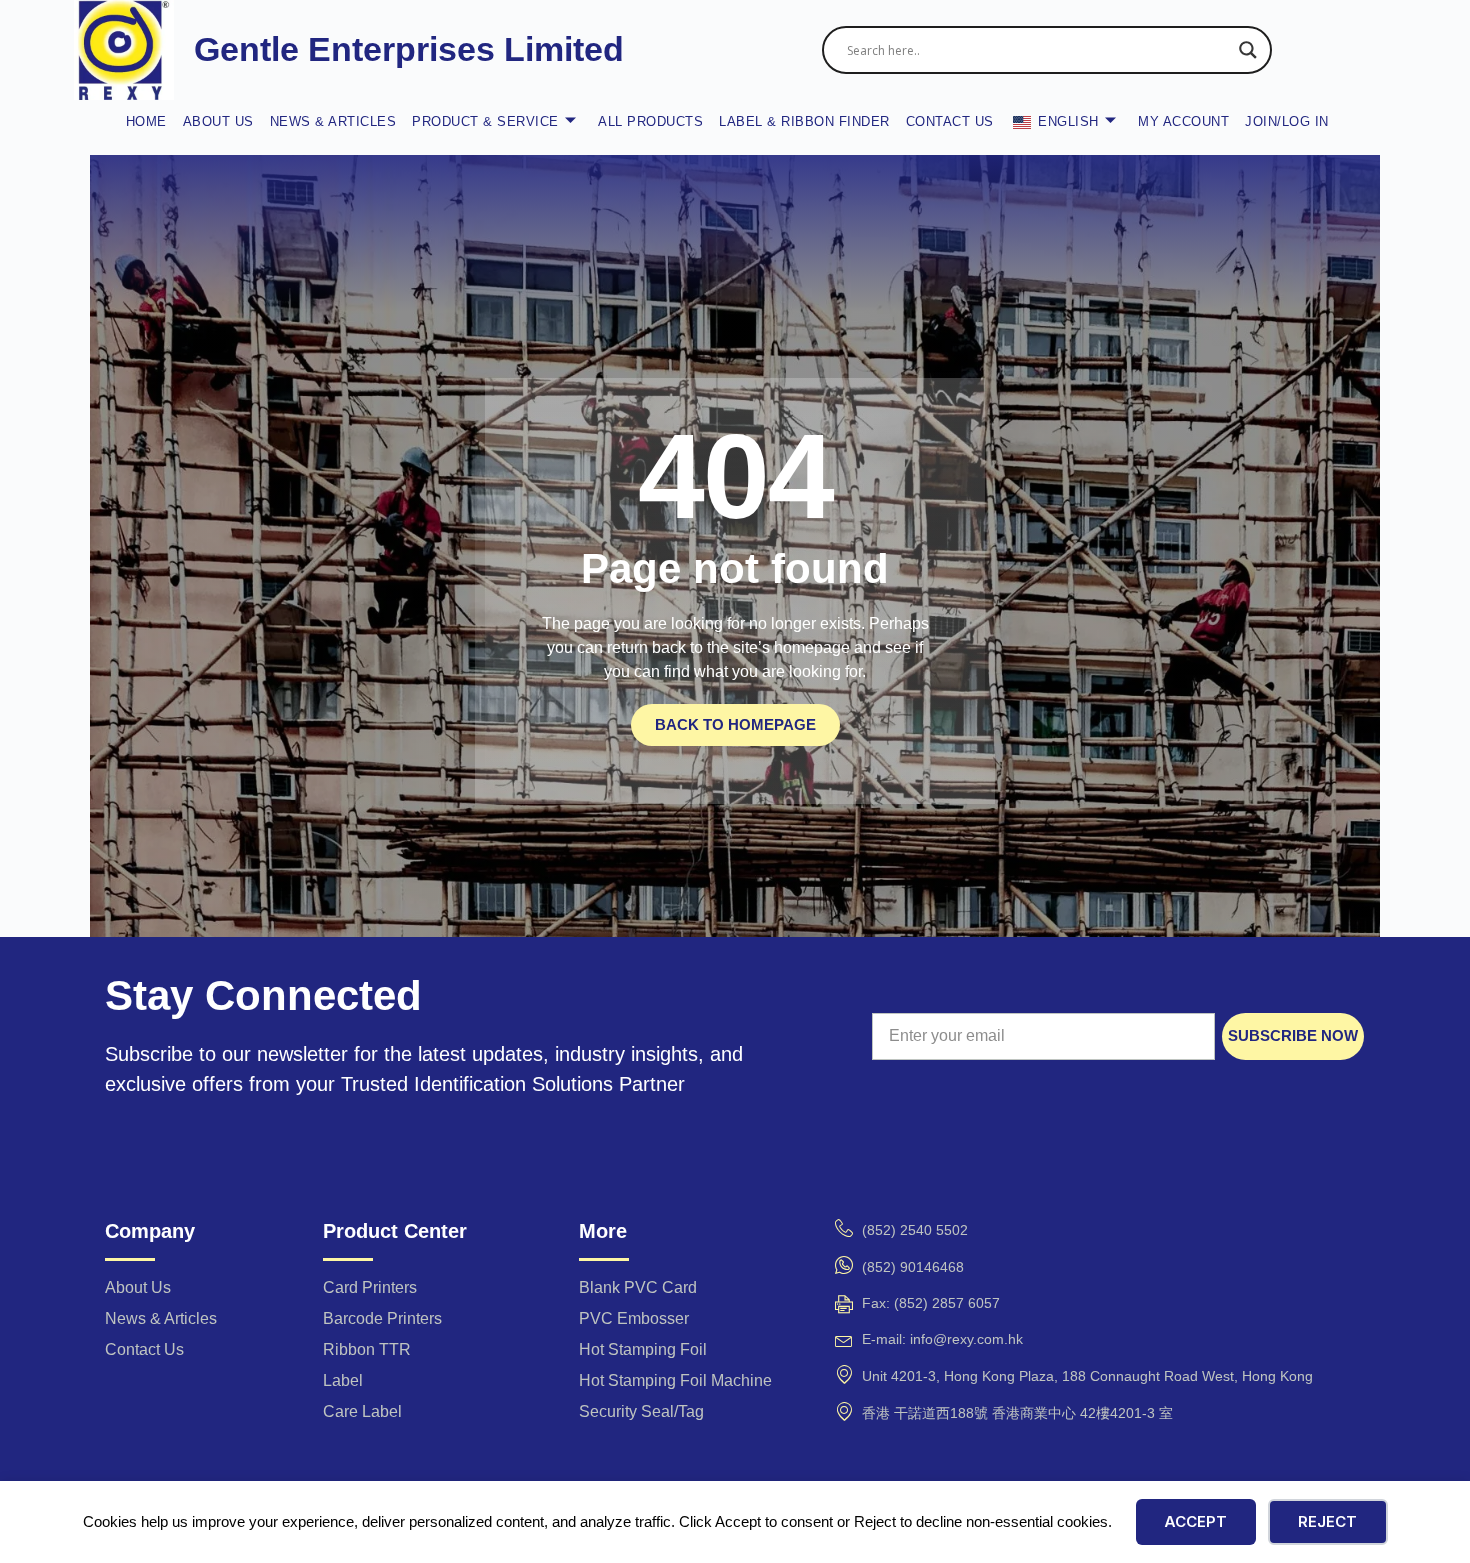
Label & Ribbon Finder (804, 121)
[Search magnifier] (1248, 50)
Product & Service (485, 121)
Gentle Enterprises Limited (409, 49)
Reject (1327, 1521)
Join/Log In (1287, 121)
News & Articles (333, 121)
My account (1183, 121)
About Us (218, 121)
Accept (1195, 1521)
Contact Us (950, 121)
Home (146, 121)
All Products (650, 121)
